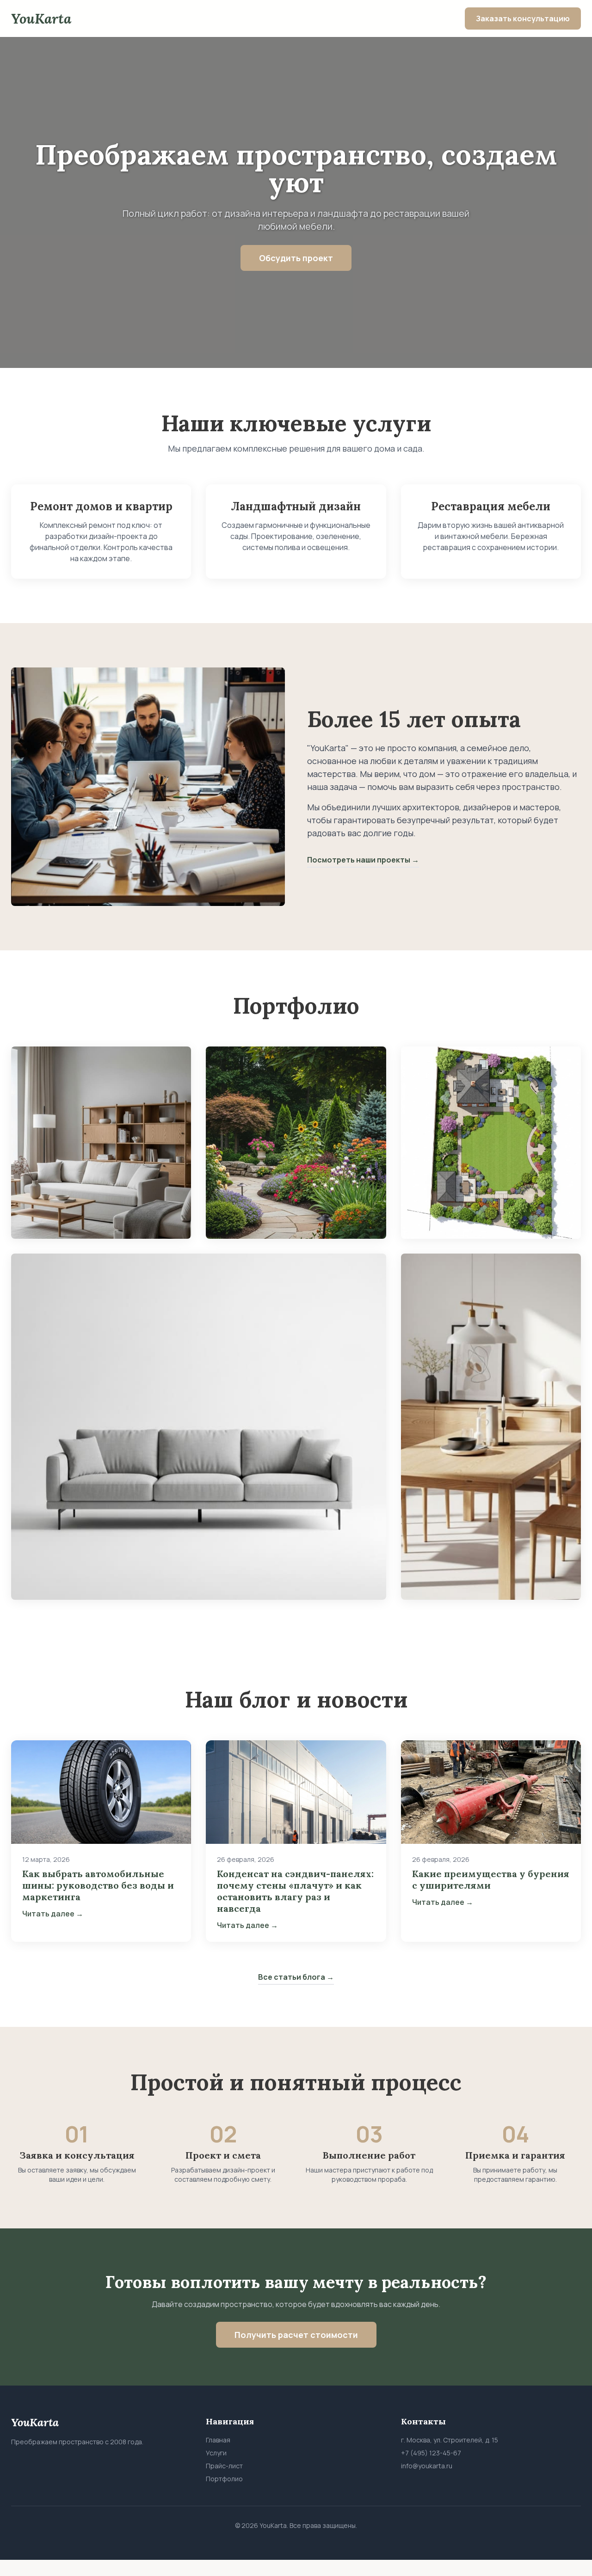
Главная (218, 2440)
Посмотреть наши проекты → (363, 860)
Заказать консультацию (523, 18)
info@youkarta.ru (427, 2466)
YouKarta (41, 18)
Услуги (216, 2453)
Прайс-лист (224, 2466)
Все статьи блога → (296, 1977)
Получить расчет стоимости (296, 2335)
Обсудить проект (296, 258)
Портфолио (224, 2479)
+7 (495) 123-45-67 (431, 2453)
